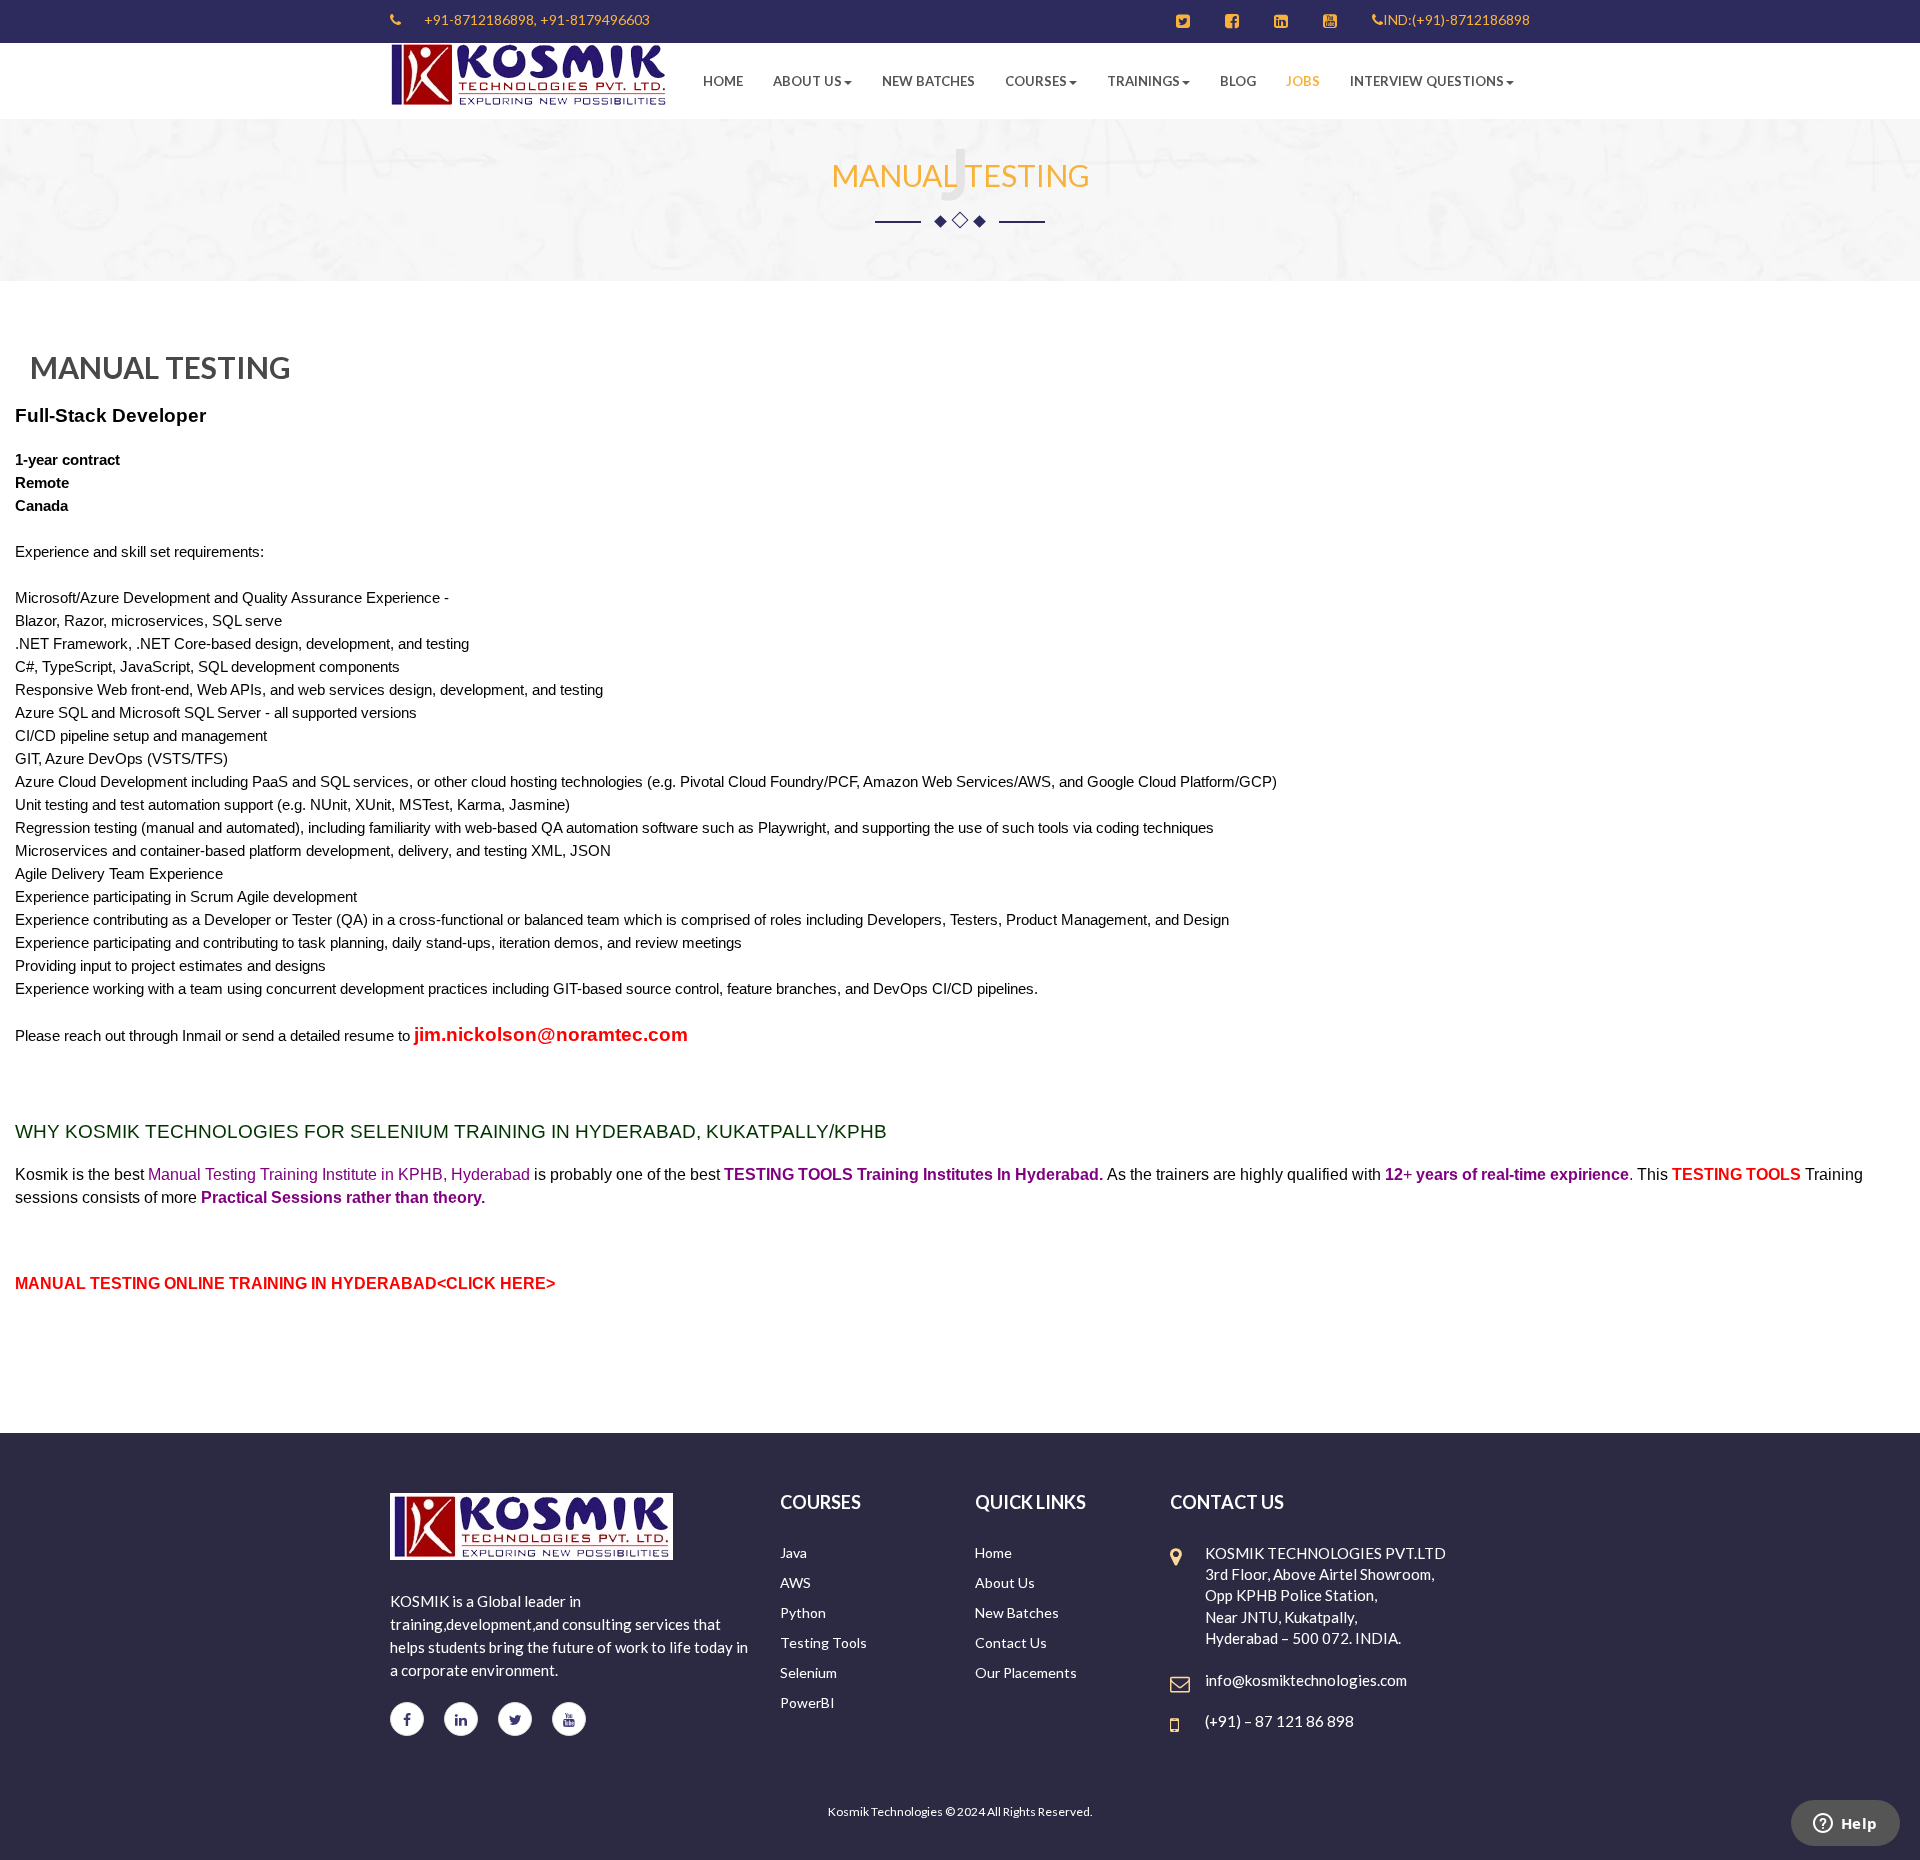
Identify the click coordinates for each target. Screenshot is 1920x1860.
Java (793, 1552)
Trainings (1143, 81)
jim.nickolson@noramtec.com (551, 1034)
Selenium (808, 1672)
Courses (1036, 81)
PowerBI (807, 1702)
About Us (807, 81)
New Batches (928, 81)
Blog (1238, 81)
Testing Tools (823, 1642)
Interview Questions (1427, 81)
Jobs (1303, 81)
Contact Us (1011, 1642)
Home (723, 81)
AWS (795, 1582)
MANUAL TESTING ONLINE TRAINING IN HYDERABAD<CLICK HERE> (285, 1283)
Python (803, 1612)
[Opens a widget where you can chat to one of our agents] (1845, 1825)
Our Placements (1026, 1672)
